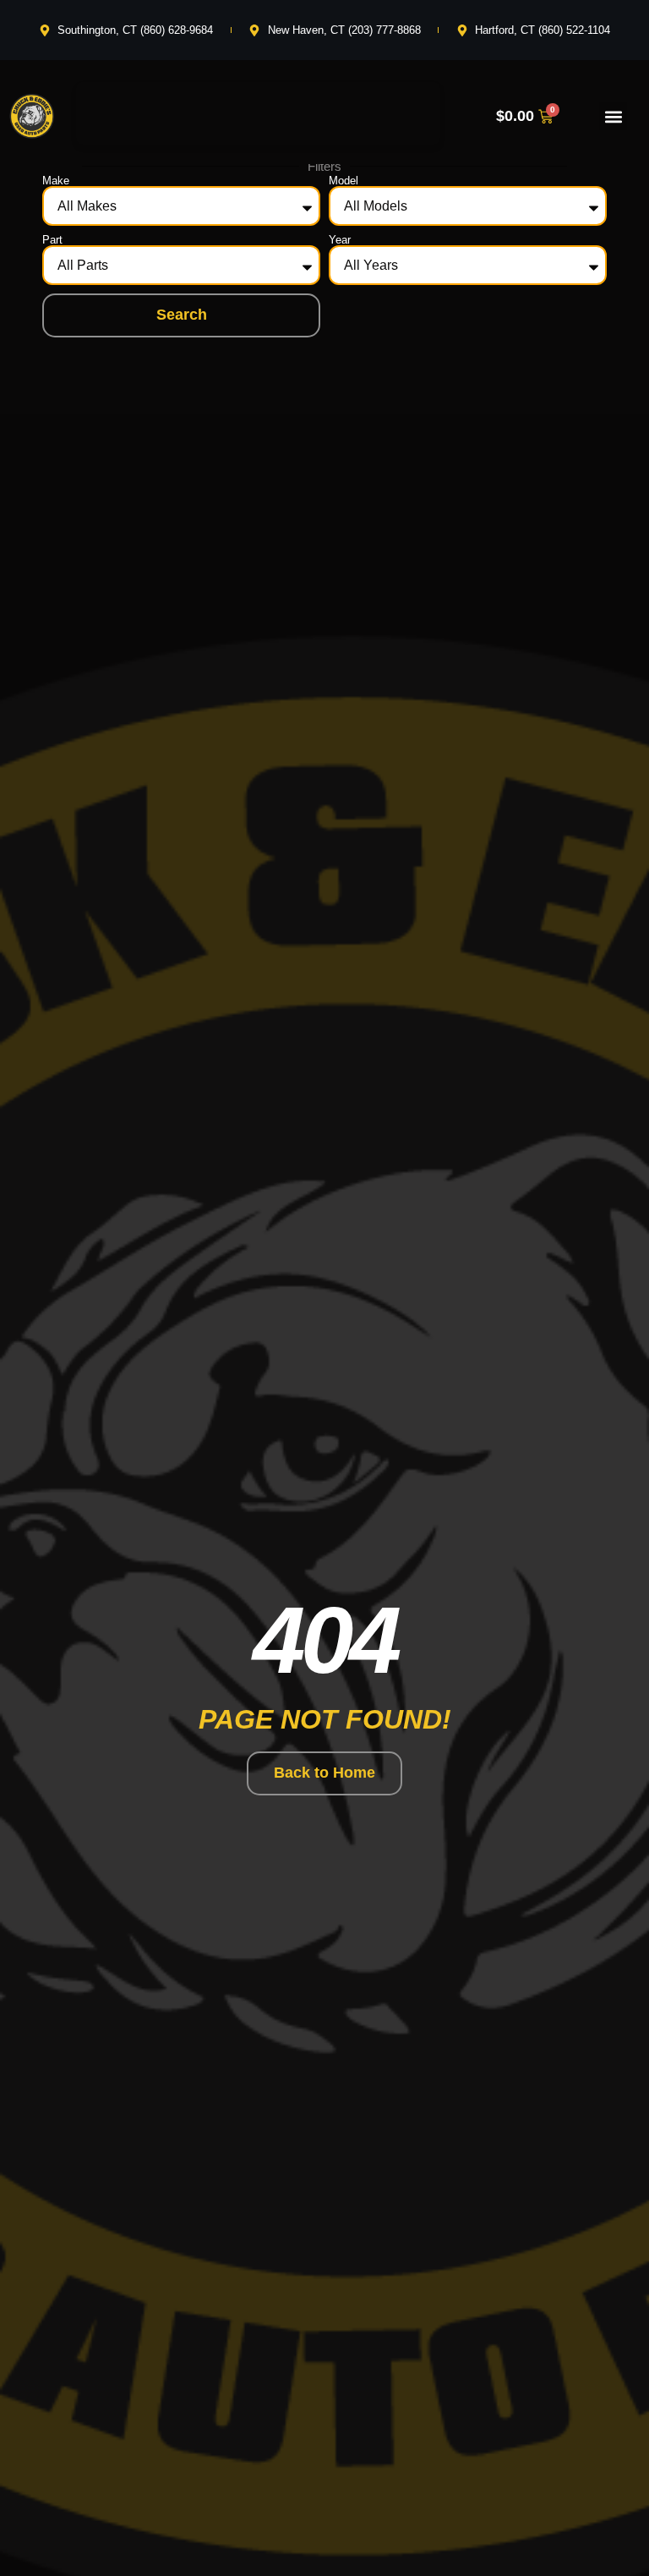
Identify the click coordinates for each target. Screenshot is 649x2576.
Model (344, 181)
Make (56, 181)
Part (52, 240)
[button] (613, 116)
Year (340, 240)
